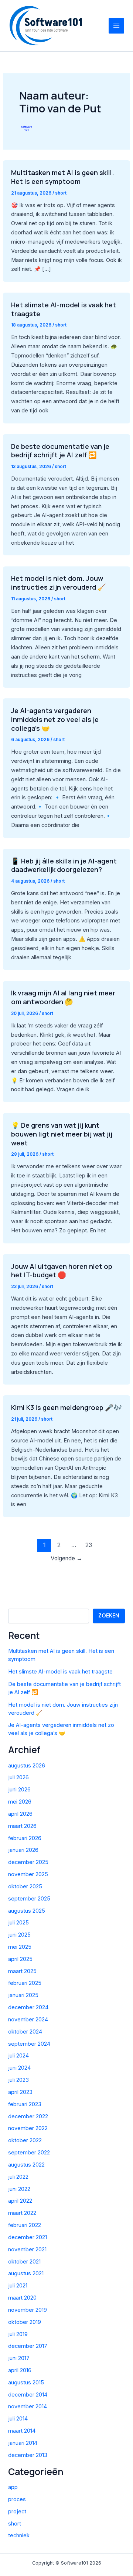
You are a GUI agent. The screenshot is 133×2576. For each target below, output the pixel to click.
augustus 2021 (26, 2273)
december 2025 (28, 1862)
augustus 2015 (26, 2383)
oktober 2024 (25, 2032)
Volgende (66, 1558)
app (13, 2487)
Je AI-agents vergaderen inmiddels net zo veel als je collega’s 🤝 (55, 719)
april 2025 (20, 1959)
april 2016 (20, 2370)
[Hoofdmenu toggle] (116, 26)
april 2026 (20, 1814)
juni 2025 (19, 1935)
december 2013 (28, 2455)
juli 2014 (18, 2419)
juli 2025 (18, 1923)
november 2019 (28, 2310)
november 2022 (28, 2128)
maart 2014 (22, 2431)
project (17, 2512)
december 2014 (28, 2395)
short (61, 193)
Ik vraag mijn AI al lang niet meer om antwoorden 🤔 (63, 997)
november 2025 (28, 1874)
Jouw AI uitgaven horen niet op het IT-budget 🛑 (62, 1271)
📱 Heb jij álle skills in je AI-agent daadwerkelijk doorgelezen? (64, 865)
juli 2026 (18, 1777)
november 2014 (28, 2406)
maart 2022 (22, 2213)
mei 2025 (20, 1947)
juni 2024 (19, 2068)
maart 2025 (22, 1971)
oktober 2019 (25, 2322)
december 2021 (28, 2237)
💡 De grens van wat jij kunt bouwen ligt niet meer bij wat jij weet (62, 1134)
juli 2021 (18, 2286)
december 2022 (28, 2116)
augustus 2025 (27, 1911)
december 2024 (28, 2007)
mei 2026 (20, 1802)
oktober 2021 (24, 2262)
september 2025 (29, 1899)
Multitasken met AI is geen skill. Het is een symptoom (63, 177)
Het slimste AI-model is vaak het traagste (64, 309)
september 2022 (29, 2153)
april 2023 (20, 2092)
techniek (19, 2535)
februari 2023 (25, 2104)
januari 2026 (23, 1850)
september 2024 (29, 2044)
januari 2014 (23, 2443)
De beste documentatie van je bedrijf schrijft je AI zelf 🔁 (60, 451)
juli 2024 (18, 2056)
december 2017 (28, 2346)
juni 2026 (19, 1790)
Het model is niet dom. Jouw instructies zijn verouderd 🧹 (59, 583)
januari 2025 (23, 1995)
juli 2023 (18, 2080)
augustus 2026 (27, 1766)
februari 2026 (25, 1838)
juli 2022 (18, 2177)
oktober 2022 (25, 2140)
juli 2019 (18, 2334)
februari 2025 (25, 1983)
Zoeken (109, 1616)
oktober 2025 (25, 1886)
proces (17, 2499)
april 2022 (20, 2201)
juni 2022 (19, 2189)
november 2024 (28, 2020)
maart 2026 (22, 1826)
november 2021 (27, 2249)
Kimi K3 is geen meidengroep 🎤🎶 (66, 1407)
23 (89, 1545)
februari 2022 (25, 2225)
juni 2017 (19, 2358)
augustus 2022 (26, 2165)
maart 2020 (22, 2298)
